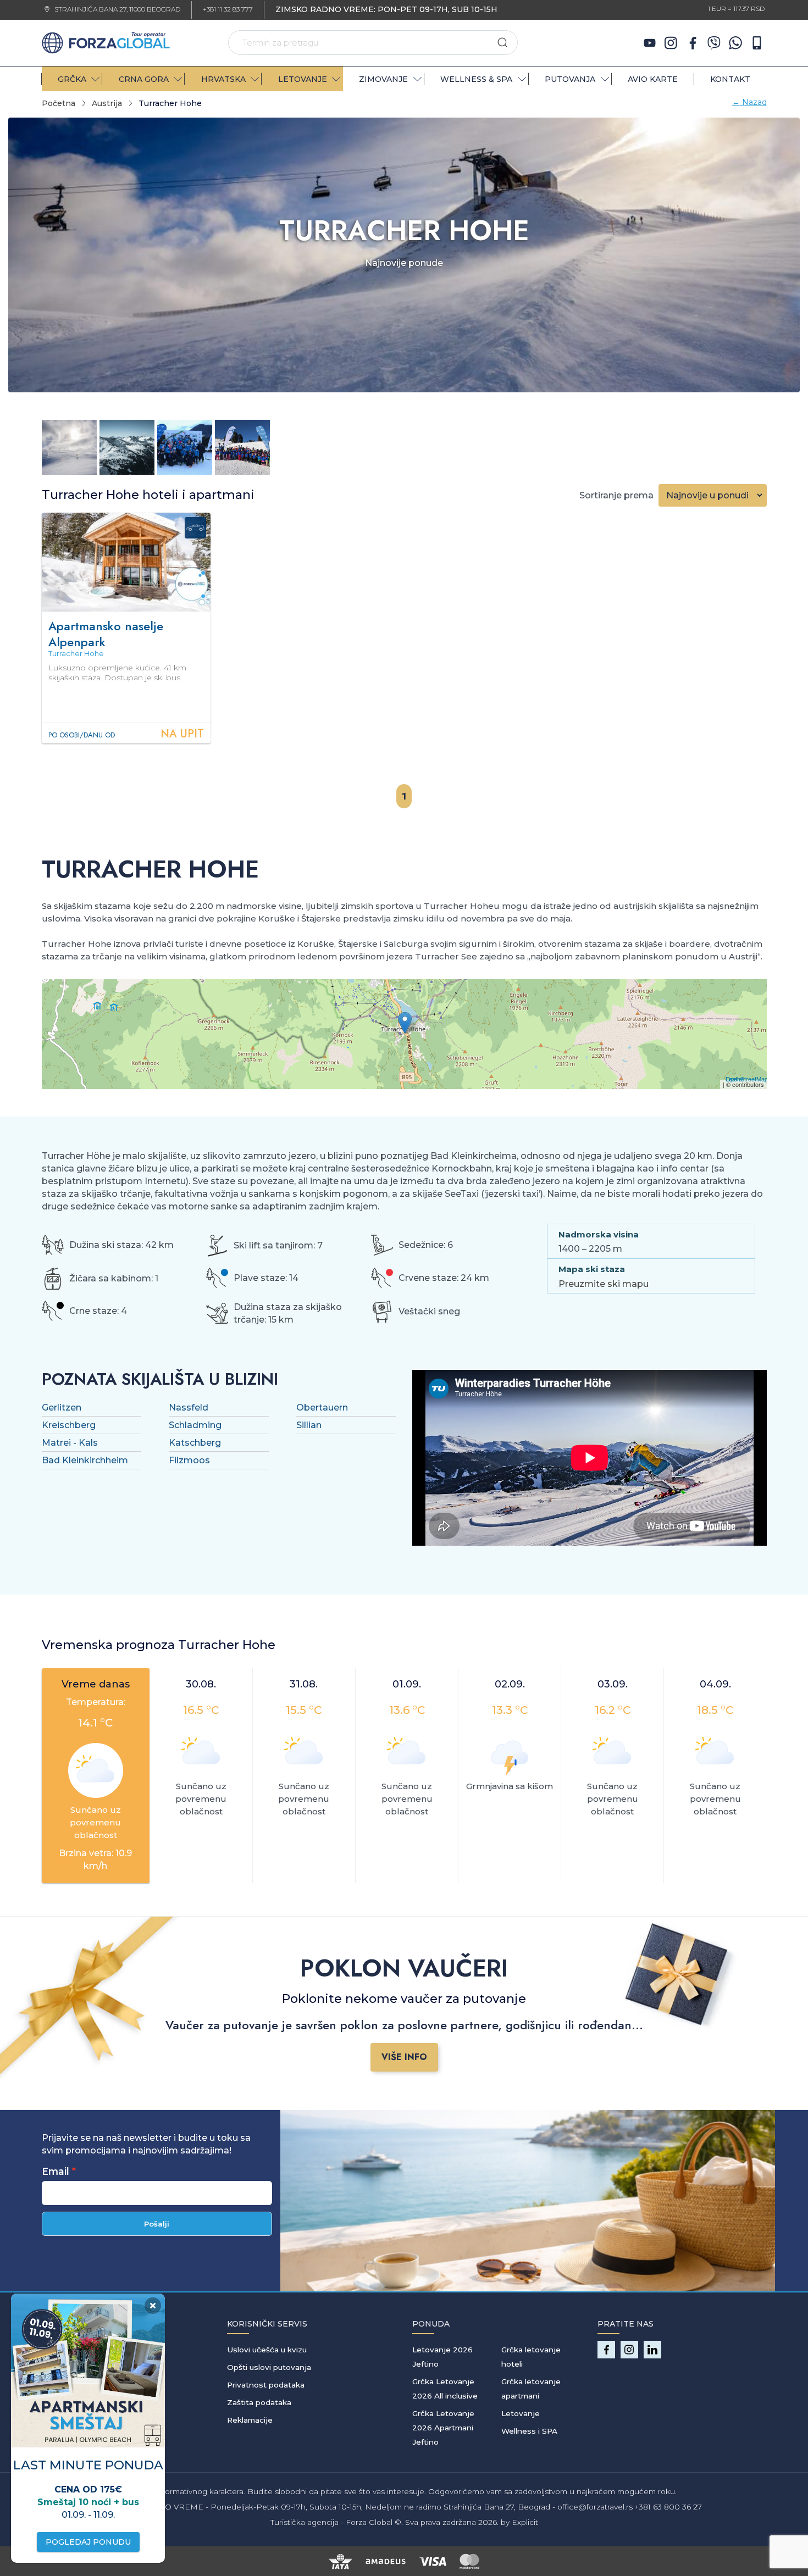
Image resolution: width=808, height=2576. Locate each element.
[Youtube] (650, 43)
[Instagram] (671, 43)
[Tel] (757, 43)
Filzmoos (189, 1460)
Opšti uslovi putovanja (269, 2367)
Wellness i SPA (529, 2431)
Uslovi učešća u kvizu (267, 2350)
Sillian (309, 1425)
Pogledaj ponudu (88, 2542)
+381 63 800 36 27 (668, 2507)
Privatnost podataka (266, 2385)
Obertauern (322, 1408)
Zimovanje (383, 79)
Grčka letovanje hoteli (531, 2357)
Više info (404, 2057)
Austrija (107, 103)
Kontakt (730, 79)
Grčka (72, 79)
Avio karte (653, 79)
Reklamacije (250, 2420)
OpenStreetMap (747, 1079)
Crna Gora (144, 79)
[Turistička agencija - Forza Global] (106, 42)
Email (56, 2171)
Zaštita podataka (259, 2402)
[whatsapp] (735, 43)
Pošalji (157, 2224)
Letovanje (521, 2413)
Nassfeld (189, 1408)
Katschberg (195, 1443)
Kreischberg (69, 1425)
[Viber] (714, 43)
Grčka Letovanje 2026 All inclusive (445, 2389)
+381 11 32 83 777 (228, 10)
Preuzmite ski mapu (604, 1284)
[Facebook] (693, 43)
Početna (59, 103)
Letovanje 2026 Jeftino (442, 2357)
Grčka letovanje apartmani (531, 2389)
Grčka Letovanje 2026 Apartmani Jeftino (443, 2428)
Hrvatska (223, 79)
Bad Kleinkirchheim (85, 1460)
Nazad (749, 102)
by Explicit (519, 2522)
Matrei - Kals (70, 1443)
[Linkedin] (652, 2350)
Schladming (195, 1425)
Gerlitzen (62, 1408)
